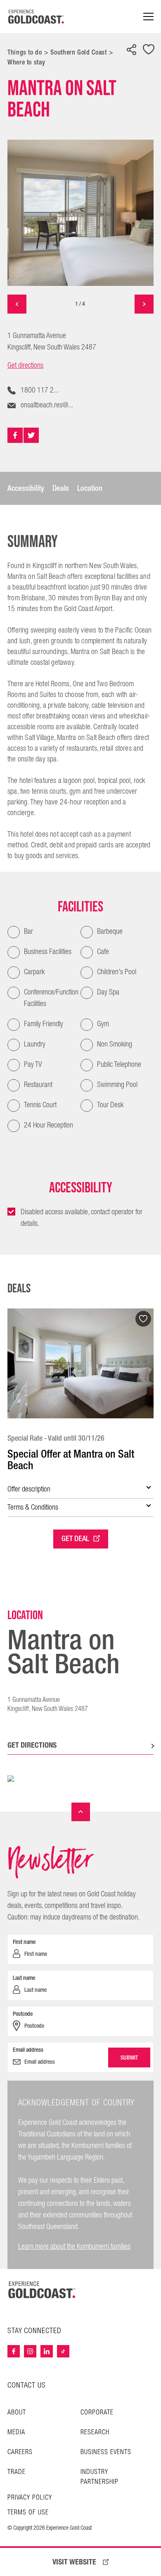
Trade (17, 2472)
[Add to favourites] (149, 50)
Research (95, 2432)
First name (24, 1942)
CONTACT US (27, 2385)
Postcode (23, 2014)
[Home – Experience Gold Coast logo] (42, 2290)
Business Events (106, 2452)
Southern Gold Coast (78, 52)
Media (16, 2432)
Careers (20, 2452)
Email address (28, 2050)
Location (90, 488)
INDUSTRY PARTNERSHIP (99, 2477)
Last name (24, 1978)
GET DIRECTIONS (32, 1745)
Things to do (25, 52)
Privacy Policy (30, 2498)
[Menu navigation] (148, 17)
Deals (61, 488)
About (17, 2413)
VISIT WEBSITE (74, 2562)
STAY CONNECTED (34, 2331)
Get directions (25, 366)
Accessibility (26, 488)
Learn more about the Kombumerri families (74, 2247)
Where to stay (26, 62)
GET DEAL (75, 1539)
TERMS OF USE (28, 2513)
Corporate (97, 2413)
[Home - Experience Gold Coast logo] (36, 17)
